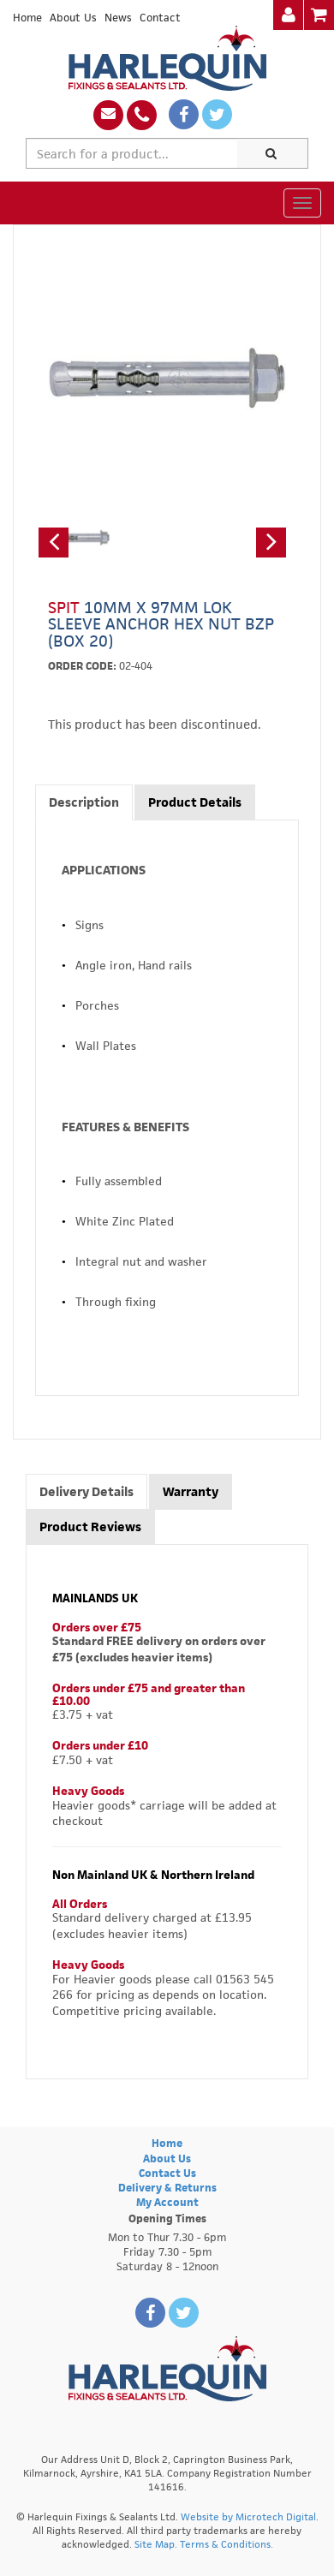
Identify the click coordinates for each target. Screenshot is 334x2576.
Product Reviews (90, 1527)
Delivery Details (86, 1491)
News (118, 18)
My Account (167, 2202)
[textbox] (132, 153)
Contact (160, 18)
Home (27, 18)
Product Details (195, 802)
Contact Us (167, 2173)
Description (84, 802)
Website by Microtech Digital (248, 2516)
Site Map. (156, 2544)
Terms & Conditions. (227, 2544)
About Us (73, 18)
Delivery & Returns (167, 2188)
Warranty (191, 1491)
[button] (54, 543)
